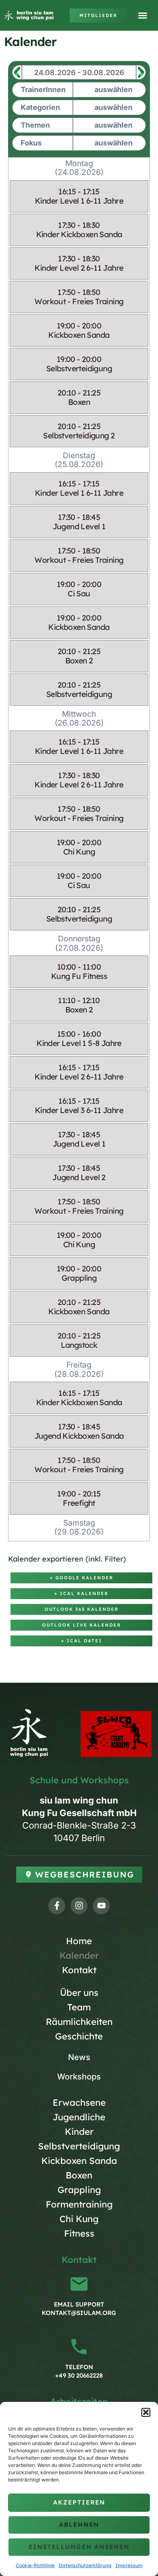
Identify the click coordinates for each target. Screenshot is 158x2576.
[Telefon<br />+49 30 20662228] (79, 2347)
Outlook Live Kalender (82, 1625)
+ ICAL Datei (82, 1641)
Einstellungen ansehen (79, 2547)
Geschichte (79, 2036)
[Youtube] (101, 1906)
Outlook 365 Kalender (82, 1609)
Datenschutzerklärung (85, 2565)
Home (79, 1941)
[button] (146, 2412)
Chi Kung (79, 2219)
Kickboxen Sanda (79, 2161)
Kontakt (79, 1970)
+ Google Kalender (82, 1578)
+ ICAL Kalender (81, 1593)
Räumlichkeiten (79, 2022)
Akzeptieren (79, 2502)
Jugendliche (79, 2117)
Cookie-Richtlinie (35, 2565)
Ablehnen (79, 2524)
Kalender (79, 1955)
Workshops (79, 2077)
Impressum (129, 2565)
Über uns (79, 1993)
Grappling (79, 2190)
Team (79, 2007)
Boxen (79, 2175)
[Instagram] (79, 1906)
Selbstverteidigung (79, 2146)
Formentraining (79, 2204)
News (79, 2057)
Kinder (79, 2132)
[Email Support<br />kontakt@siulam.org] (79, 2284)
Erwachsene (79, 2102)
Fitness (79, 2233)
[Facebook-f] (57, 1906)
